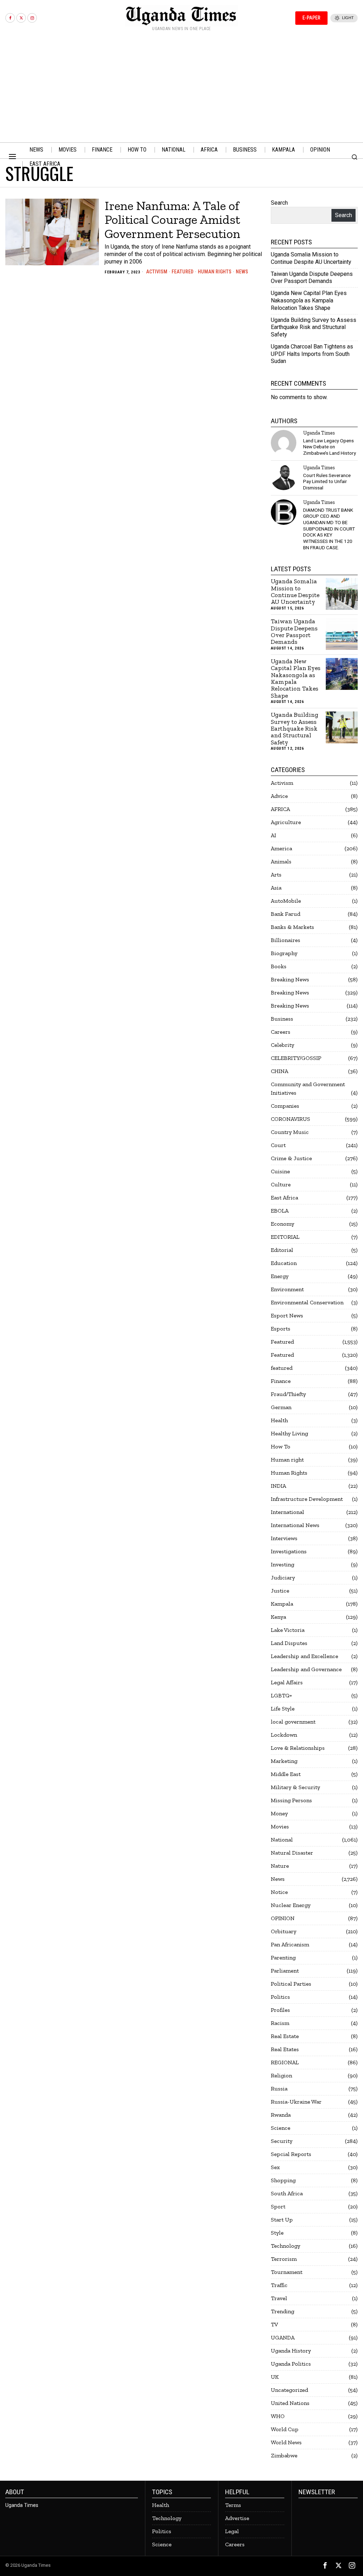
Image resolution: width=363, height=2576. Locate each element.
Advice (279, 796)
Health (279, 1420)
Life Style (283, 1709)
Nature (280, 1866)
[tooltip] (10, 18)
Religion (281, 2075)
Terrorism (284, 2259)
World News (286, 2442)
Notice (279, 1892)
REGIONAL (285, 2062)
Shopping (283, 2180)
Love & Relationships (298, 1748)
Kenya (278, 1617)
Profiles (280, 2010)
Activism (157, 272)
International (287, 1512)
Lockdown (284, 1735)
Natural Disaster (292, 1853)
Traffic (279, 2285)
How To (281, 1446)
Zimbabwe (284, 2455)
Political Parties (291, 1984)
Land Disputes (289, 1643)
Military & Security (295, 1787)
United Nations (290, 2403)
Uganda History (291, 2351)
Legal (232, 2531)
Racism (280, 2023)
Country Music (290, 1132)
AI (273, 835)
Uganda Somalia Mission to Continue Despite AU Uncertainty (311, 258)
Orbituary (284, 1931)
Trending (283, 2311)
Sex (275, 2167)
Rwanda (281, 2115)
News (242, 272)
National (282, 1840)
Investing (283, 1564)
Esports (281, 1329)
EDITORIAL (285, 1237)
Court (278, 1145)
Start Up (282, 2220)
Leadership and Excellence (305, 1656)
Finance (281, 1381)
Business (282, 1019)
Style (277, 2233)
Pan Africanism (290, 1944)
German (281, 1407)
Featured (183, 272)
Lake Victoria (288, 1630)
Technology (286, 2246)
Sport (278, 2206)
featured (282, 1368)
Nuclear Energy (291, 1905)
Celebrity (283, 1045)
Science (281, 2128)
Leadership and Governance (306, 1669)
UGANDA (283, 2337)
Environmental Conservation (307, 1302)
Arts (276, 875)
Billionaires (286, 940)
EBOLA (280, 1211)
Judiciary (283, 1578)
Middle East (286, 1774)
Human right (287, 1460)
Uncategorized (289, 2390)
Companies (285, 1106)
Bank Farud (286, 914)
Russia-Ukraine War (296, 2102)
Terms (233, 2505)
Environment (287, 1289)
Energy (280, 1276)
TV (274, 2324)
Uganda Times (319, 433)
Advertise (237, 2518)
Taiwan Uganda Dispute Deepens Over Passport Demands (312, 278)
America (281, 848)
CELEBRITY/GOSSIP (296, 1058)
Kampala (282, 1604)
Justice (280, 1591)
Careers (281, 1032)
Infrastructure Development (307, 1499)
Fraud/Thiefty (288, 1394)
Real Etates (285, 2049)
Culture (281, 1184)
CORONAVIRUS (291, 1119)
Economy (283, 1224)
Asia (276, 888)
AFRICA (280, 809)
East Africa (284, 1198)
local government (293, 1722)
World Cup (285, 2429)
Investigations (289, 1551)
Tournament (287, 2272)
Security (282, 2141)
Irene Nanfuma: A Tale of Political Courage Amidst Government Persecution (172, 220)
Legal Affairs (287, 1682)
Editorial (282, 1250)
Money (279, 1813)
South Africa (287, 2193)
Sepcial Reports (291, 2154)
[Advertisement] (181, 89)
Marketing (284, 1761)
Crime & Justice (291, 1158)
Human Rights (215, 272)
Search (279, 203)
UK (275, 2377)
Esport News (287, 1315)
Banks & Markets (292, 927)
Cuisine (280, 1171)
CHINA (280, 1071)
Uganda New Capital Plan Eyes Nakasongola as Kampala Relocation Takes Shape (309, 300)
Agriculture (286, 822)
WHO (278, 2416)
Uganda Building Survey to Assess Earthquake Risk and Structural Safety (314, 327)
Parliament (285, 1971)
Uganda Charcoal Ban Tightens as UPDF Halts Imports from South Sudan (312, 354)
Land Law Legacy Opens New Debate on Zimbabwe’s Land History (330, 447)
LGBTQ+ (281, 1695)
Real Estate (285, 2036)
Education (284, 1263)
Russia (279, 2089)
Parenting (283, 1957)
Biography (284, 953)
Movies (280, 1826)
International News (295, 1525)
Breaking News (290, 979)
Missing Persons (291, 1800)
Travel (279, 2298)
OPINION (283, 1918)
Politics (280, 1997)
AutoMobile (286, 901)
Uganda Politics (291, 2364)
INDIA (278, 1486)
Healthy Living (289, 1433)
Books (279, 966)
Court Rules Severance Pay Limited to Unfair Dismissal (327, 481)
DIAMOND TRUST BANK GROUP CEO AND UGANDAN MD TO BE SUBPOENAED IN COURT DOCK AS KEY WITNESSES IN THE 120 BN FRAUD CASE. (329, 529)
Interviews (284, 1538)
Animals (281, 861)
